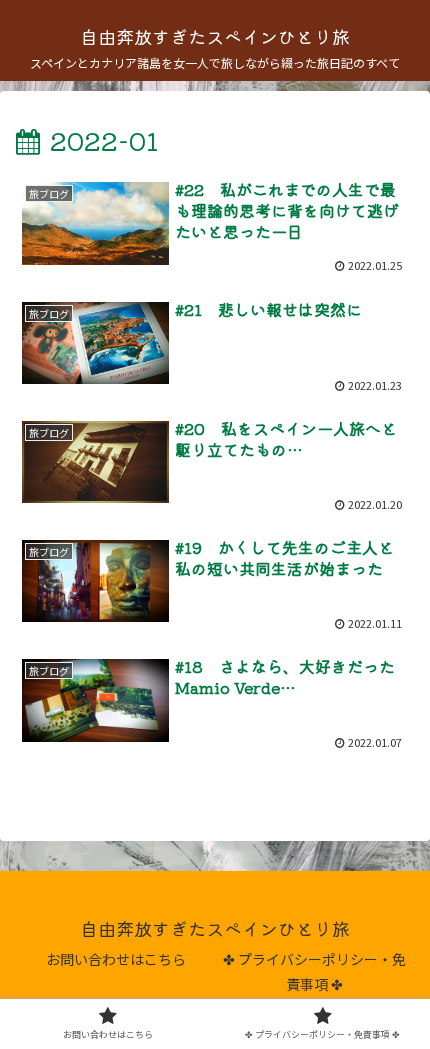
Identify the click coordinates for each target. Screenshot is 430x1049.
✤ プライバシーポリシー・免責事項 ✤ (314, 971)
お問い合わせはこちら (116, 959)
